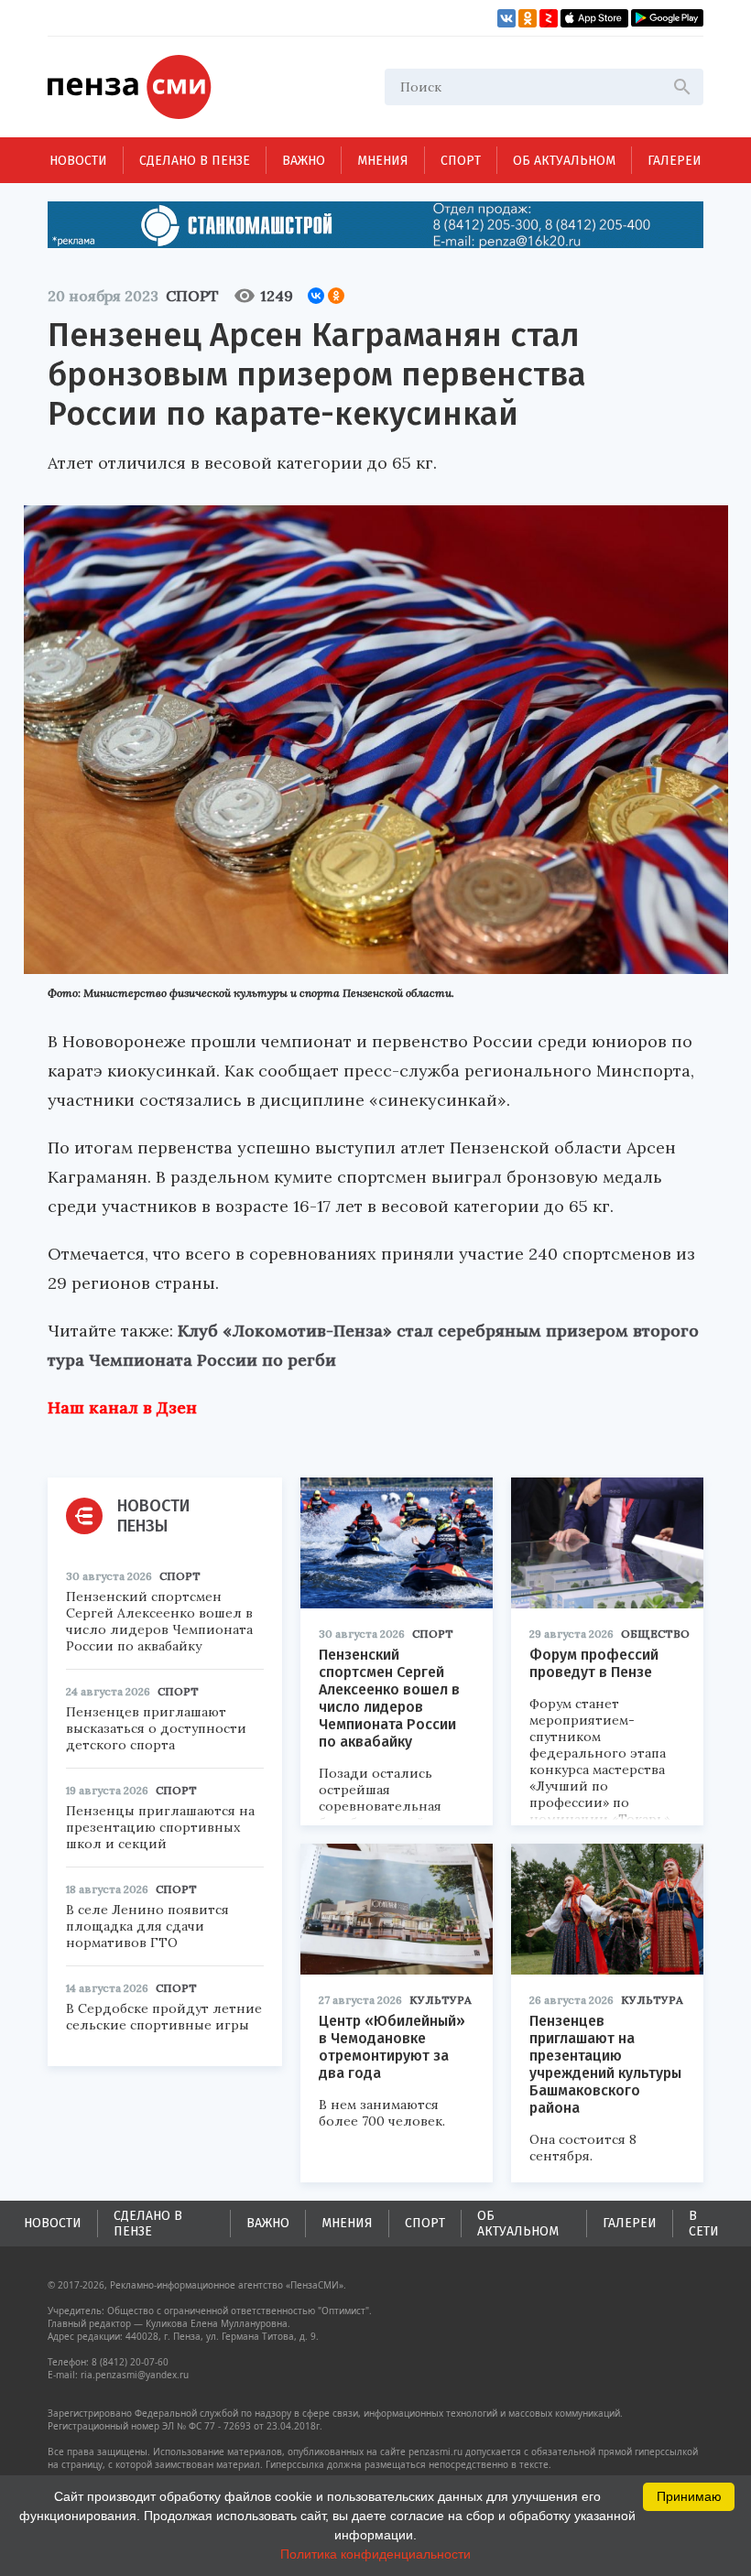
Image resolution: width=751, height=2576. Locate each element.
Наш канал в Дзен (122, 1407)
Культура (441, 2000)
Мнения (383, 161)
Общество (655, 1634)
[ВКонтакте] (316, 296)
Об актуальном (564, 161)
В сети (704, 2224)
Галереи (675, 161)
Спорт (461, 161)
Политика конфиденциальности (375, 2554)
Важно (304, 161)
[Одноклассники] (336, 296)
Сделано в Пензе (195, 161)
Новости (78, 161)
